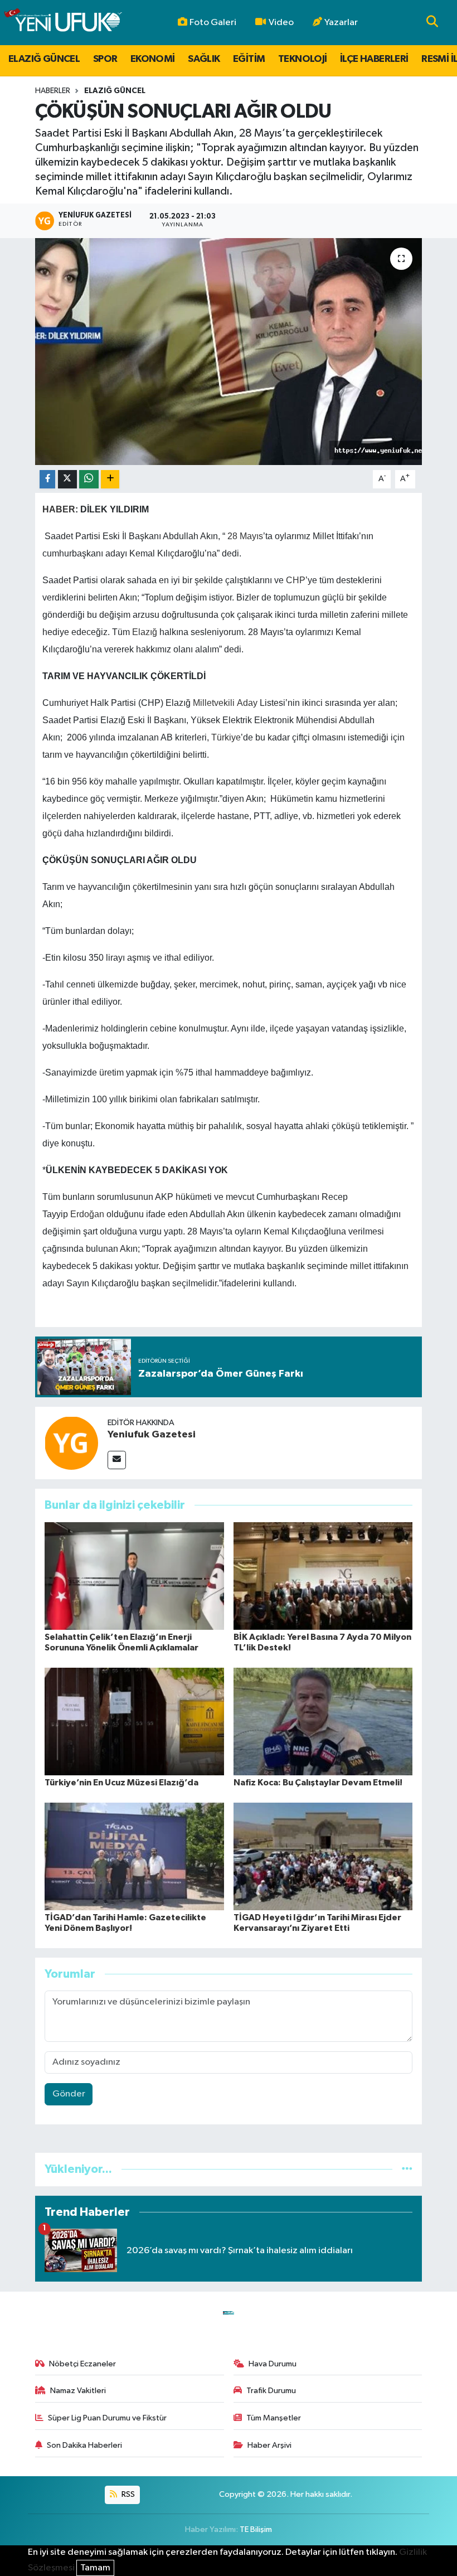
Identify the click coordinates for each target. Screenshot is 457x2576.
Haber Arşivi (269, 2445)
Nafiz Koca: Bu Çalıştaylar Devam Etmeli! (318, 1783)
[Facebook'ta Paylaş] (47, 479)
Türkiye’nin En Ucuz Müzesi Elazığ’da (121, 1783)
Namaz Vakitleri (78, 2391)
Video (281, 23)
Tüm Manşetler (274, 2418)
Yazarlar (341, 23)
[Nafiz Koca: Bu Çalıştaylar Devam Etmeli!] (323, 1721)
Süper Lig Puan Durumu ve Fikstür (107, 2418)
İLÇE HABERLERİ (374, 59)
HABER (59, 509)
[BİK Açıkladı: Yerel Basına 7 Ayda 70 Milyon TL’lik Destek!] (323, 1575)
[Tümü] (407, 2169)
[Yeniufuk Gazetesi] (71, 1443)
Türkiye (226, 737)
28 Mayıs (245, 536)
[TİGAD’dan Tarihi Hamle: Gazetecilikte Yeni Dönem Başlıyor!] (134, 1856)
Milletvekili (214, 703)
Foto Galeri (213, 23)
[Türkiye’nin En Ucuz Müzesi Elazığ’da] (134, 1721)
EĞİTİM (249, 59)
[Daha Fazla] (110, 479)
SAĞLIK (204, 59)
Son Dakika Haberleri (84, 2445)
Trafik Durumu (271, 2391)
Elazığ (145, 632)
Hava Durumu (273, 2364)
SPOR (105, 59)
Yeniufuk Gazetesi (152, 1435)
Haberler (53, 91)
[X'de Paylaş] (67, 479)
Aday (247, 703)
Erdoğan (87, 1214)
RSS (127, 2494)
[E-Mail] (117, 1460)
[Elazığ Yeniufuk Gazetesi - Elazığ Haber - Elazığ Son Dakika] (63, 23)
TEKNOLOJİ (303, 59)
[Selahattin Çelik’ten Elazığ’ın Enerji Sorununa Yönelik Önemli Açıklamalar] (134, 1575)
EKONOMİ (153, 59)
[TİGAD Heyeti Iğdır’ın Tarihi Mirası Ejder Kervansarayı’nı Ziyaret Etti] (323, 1856)
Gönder (69, 2094)
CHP (296, 580)
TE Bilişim (256, 2529)
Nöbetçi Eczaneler (82, 2364)
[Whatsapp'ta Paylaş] (89, 479)
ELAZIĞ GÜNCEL (44, 59)
